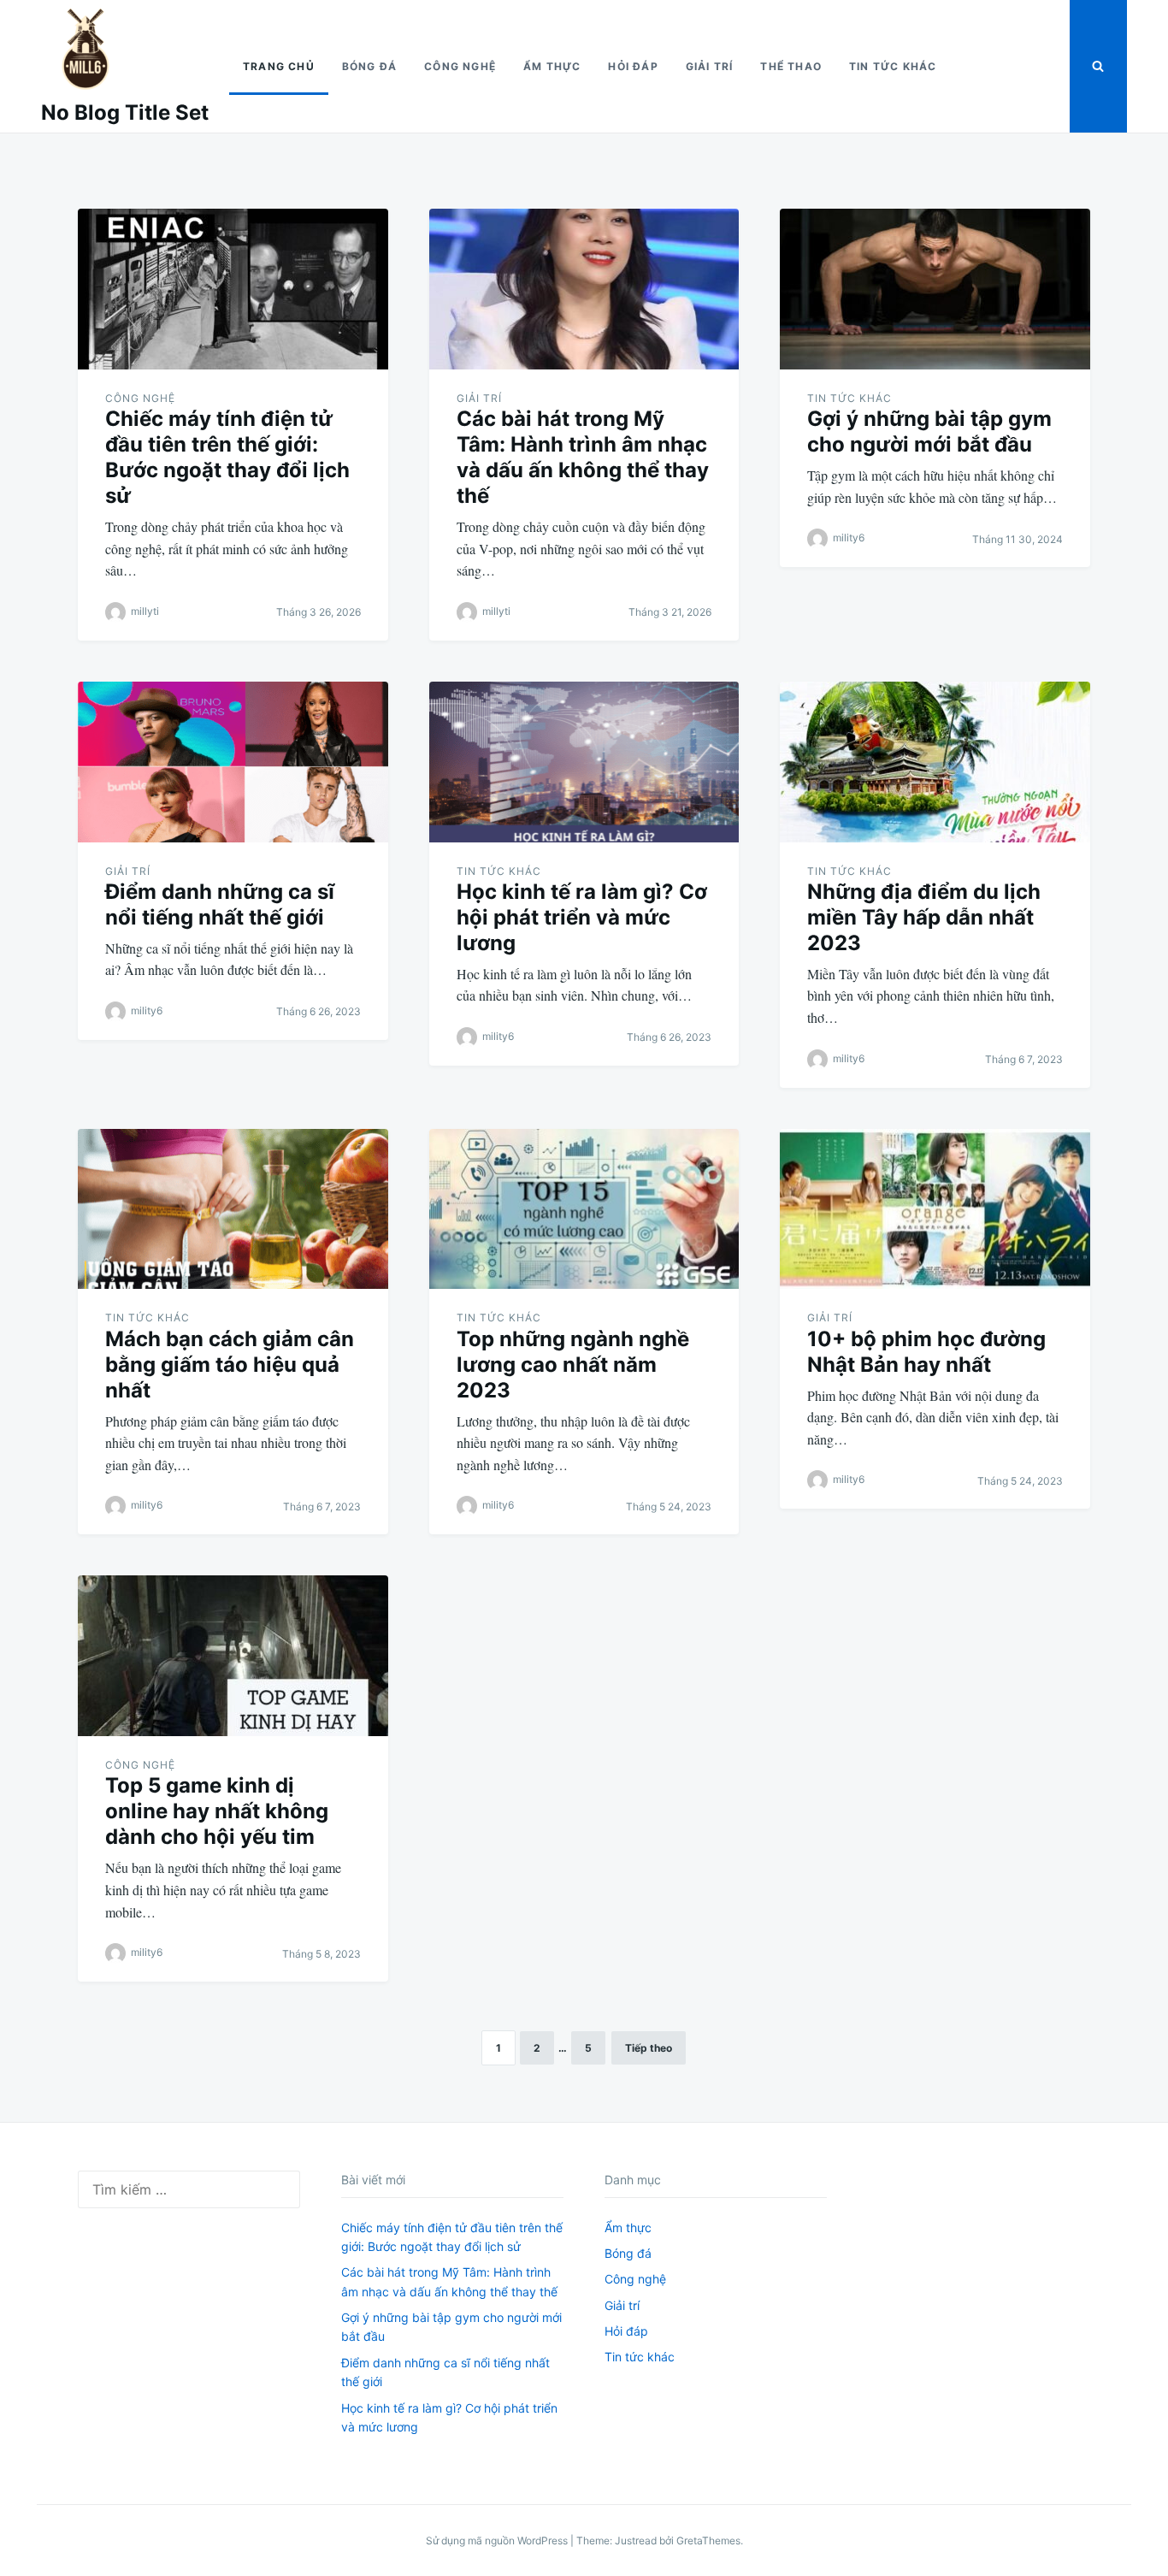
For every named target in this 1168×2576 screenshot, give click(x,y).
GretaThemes (708, 2541)
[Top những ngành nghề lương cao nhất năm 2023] (584, 1209)
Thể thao (791, 66)
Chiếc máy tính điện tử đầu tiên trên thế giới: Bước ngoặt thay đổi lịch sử (227, 457)
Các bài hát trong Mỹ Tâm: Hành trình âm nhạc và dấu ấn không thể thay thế (583, 457)
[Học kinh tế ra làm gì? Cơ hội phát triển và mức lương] (584, 762)
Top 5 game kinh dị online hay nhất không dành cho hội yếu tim (217, 1811)
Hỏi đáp (633, 66)
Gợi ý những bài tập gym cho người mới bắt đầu (929, 431)
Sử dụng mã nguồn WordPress (498, 2541)
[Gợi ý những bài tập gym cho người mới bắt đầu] (935, 289)
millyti (145, 611)
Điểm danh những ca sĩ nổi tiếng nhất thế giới (220, 904)
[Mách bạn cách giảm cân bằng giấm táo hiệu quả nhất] (233, 1209)
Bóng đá (369, 66)
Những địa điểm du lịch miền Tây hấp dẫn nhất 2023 (924, 917)
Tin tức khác (893, 66)
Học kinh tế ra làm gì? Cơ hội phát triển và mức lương (582, 917)
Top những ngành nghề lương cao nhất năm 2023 (573, 1365)
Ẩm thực (552, 66)
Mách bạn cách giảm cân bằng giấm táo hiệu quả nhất (230, 1365)
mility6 (849, 538)
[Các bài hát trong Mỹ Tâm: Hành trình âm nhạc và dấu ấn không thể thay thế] (584, 289)
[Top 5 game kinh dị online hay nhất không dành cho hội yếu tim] (233, 1656)
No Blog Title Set (125, 112)
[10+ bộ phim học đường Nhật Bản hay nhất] (935, 1209)
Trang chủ (279, 66)
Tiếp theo (649, 2048)
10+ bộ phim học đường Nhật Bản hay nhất (926, 1352)
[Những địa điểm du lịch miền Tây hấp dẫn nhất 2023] (935, 762)
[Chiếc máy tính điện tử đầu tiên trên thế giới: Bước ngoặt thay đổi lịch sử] (233, 289)
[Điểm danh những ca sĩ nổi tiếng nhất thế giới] (233, 762)
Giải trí (710, 66)
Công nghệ (460, 66)
